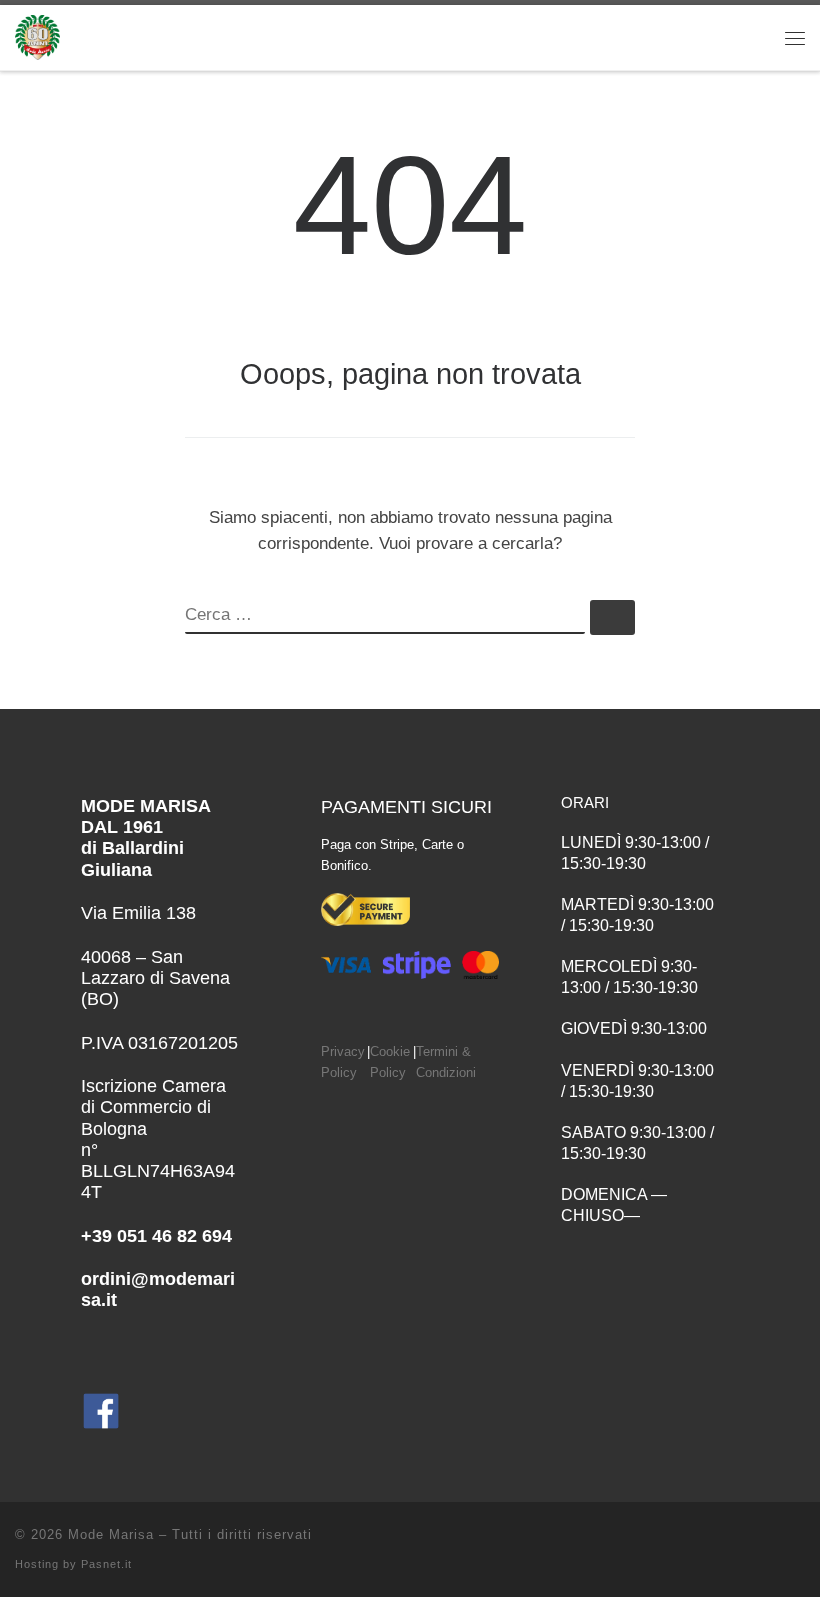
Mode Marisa (111, 1534)
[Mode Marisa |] (37, 35)
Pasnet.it (106, 1564)
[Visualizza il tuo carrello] (734, 37)
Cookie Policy (390, 1062)
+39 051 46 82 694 (156, 1236)
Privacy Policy (343, 1062)
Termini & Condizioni (446, 1062)
